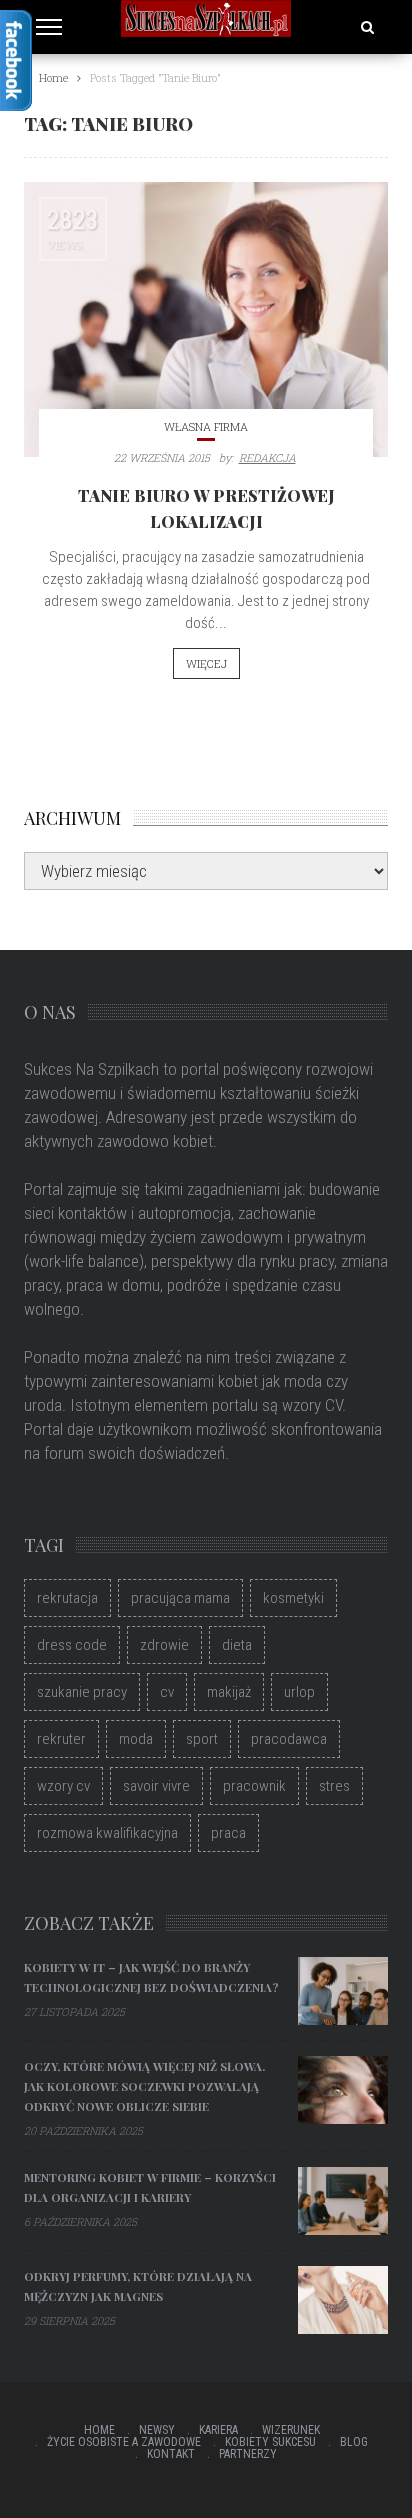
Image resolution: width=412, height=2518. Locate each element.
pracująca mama (180, 1598)
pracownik (254, 1786)
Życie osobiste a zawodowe (124, 2442)
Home (99, 2430)
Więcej (206, 663)
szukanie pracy (82, 1692)
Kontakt (171, 2454)
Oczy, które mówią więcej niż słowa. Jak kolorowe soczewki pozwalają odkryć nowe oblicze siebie (144, 2086)
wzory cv (63, 1786)
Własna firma (206, 426)
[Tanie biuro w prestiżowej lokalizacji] (206, 319)
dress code (72, 1645)
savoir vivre (156, 1786)
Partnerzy (248, 2454)
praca (228, 1833)
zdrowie (164, 1645)
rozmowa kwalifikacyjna (107, 1833)
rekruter (61, 1739)
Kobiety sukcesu (270, 2442)
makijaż (229, 1692)
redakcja (267, 457)
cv (167, 1692)
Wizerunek (291, 2430)
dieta (237, 1645)
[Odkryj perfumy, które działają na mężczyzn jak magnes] (343, 2300)
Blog (354, 2442)
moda (136, 1739)
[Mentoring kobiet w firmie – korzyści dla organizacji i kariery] (343, 2201)
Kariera (218, 2430)
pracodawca (289, 1739)
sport (202, 1739)
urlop (299, 1692)
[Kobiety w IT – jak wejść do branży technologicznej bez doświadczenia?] (343, 1991)
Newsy (157, 2430)
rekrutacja (67, 1598)
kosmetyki (293, 1598)
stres (334, 1786)
